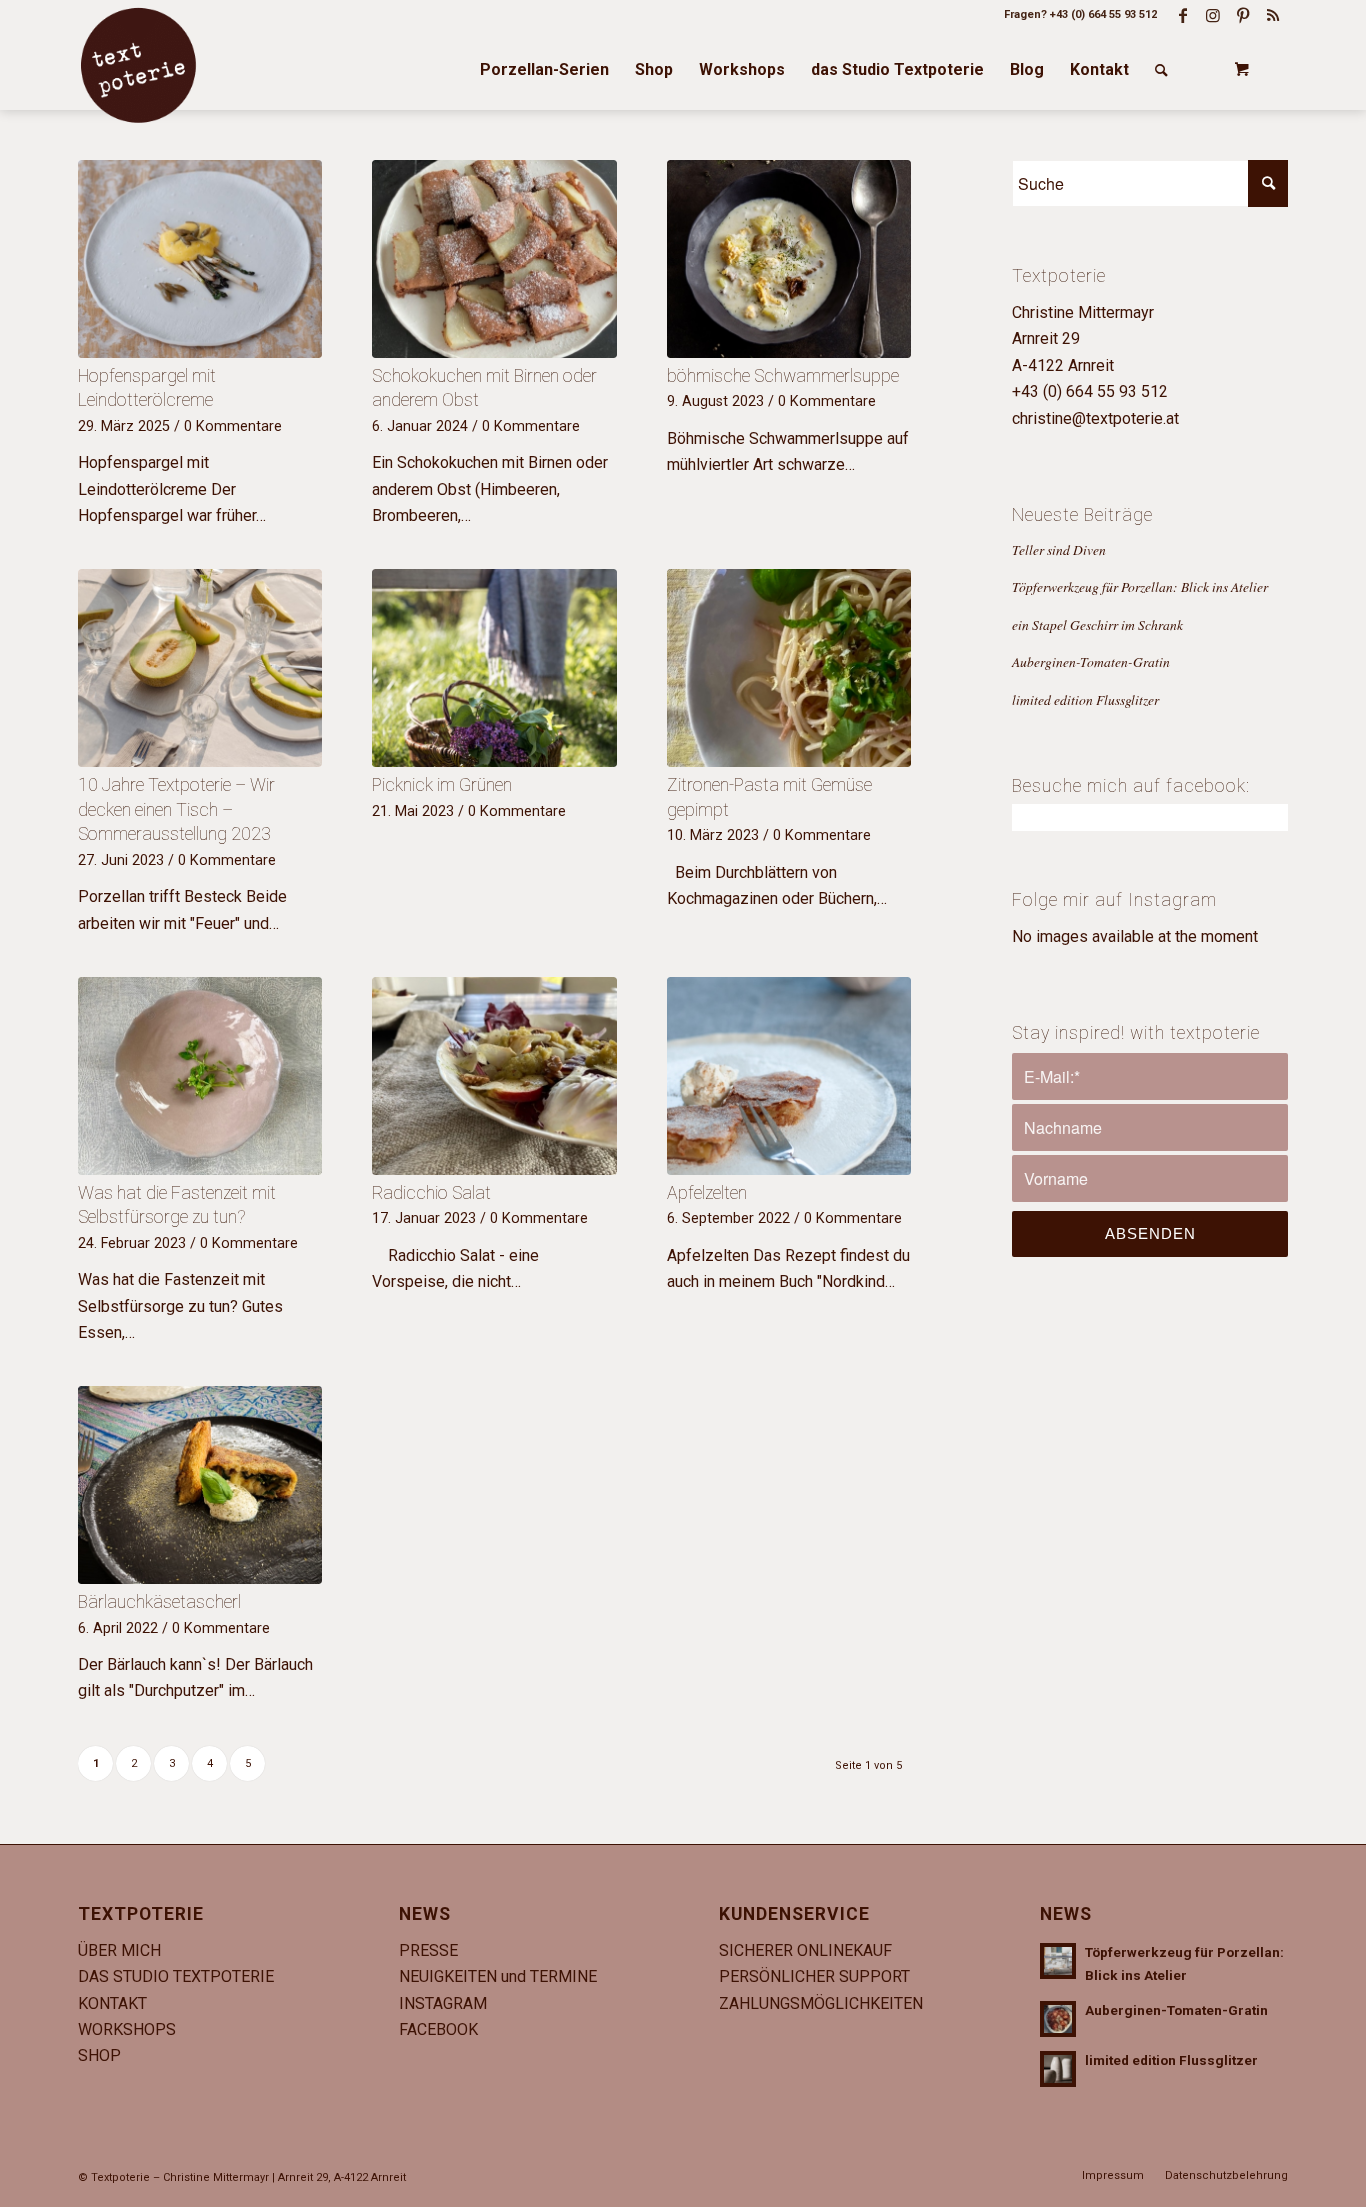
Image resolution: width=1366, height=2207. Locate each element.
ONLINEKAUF (844, 1950)
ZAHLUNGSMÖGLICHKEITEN (821, 2003)
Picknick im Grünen (442, 785)
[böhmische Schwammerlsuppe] (789, 259)
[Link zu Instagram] (1213, 15)
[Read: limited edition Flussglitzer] (1058, 2069)
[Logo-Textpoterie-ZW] (138, 65)
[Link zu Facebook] (1183, 15)
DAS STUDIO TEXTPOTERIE (176, 1976)
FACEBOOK (438, 2029)
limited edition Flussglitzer (1085, 699)
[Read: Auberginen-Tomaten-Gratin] (1058, 2019)
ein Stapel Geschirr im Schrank (1097, 624)
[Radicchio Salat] (494, 1076)
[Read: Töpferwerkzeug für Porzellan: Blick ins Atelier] (1058, 1961)
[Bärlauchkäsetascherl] (200, 1485)
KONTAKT (112, 2003)
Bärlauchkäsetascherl (159, 1602)
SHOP (99, 2055)
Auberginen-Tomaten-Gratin (1091, 661)
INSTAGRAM (443, 2003)
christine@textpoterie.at (1095, 418)
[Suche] (1161, 70)
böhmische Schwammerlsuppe (783, 376)
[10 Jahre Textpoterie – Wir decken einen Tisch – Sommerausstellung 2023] (200, 668)
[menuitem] (544, 70)
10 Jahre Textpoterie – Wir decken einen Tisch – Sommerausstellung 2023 (176, 809)
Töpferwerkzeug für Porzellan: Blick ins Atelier (1140, 586)
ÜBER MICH (119, 1950)
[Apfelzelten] (789, 1076)
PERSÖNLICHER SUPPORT (814, 1976)
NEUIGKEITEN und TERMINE (498, 1976)
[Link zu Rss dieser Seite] (1273, 15)
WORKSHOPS (127, 2029)
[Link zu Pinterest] (1243, 15)
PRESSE (428, 1950)
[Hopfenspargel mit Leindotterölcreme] (200, 259)
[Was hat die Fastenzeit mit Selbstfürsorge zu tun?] (200, 1076)
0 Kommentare (233, 426)
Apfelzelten (707, 1193)
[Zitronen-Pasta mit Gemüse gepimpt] (789, 668)
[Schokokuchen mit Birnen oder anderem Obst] (494, 259)
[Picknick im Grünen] (494, 668)
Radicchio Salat (431, 1193)
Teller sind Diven (1059, 549)
